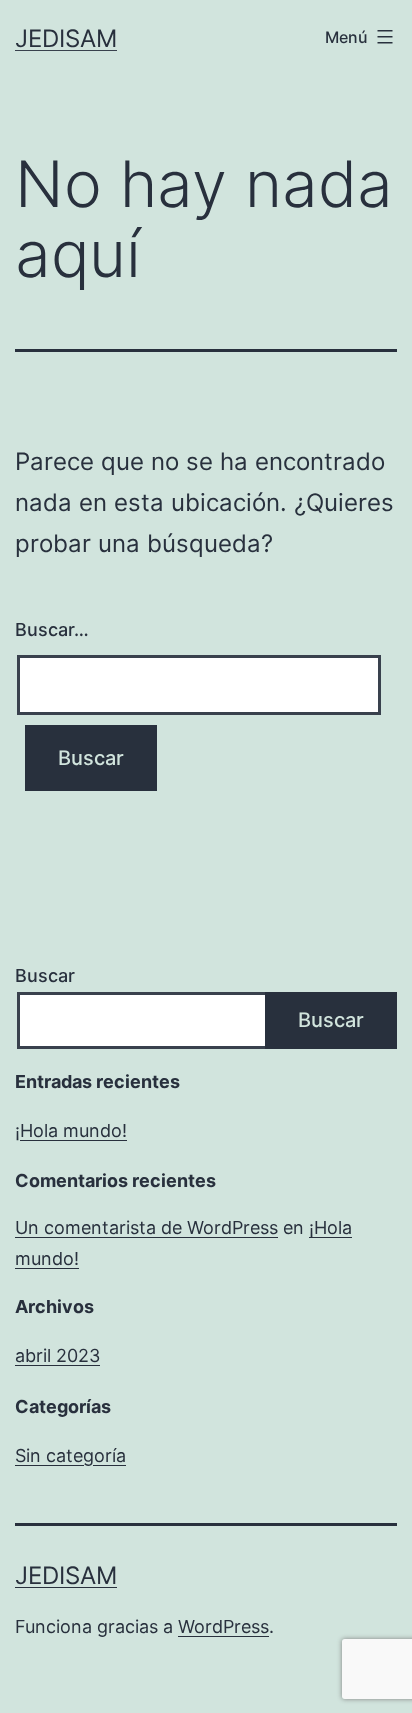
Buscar (45, 975)
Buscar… (52, 629)
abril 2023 (57, 1355)
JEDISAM (66, 38)
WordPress (223, 1626)
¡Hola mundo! (71, 1130)
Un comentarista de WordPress (146, 1227)
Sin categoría (70, 1455)
